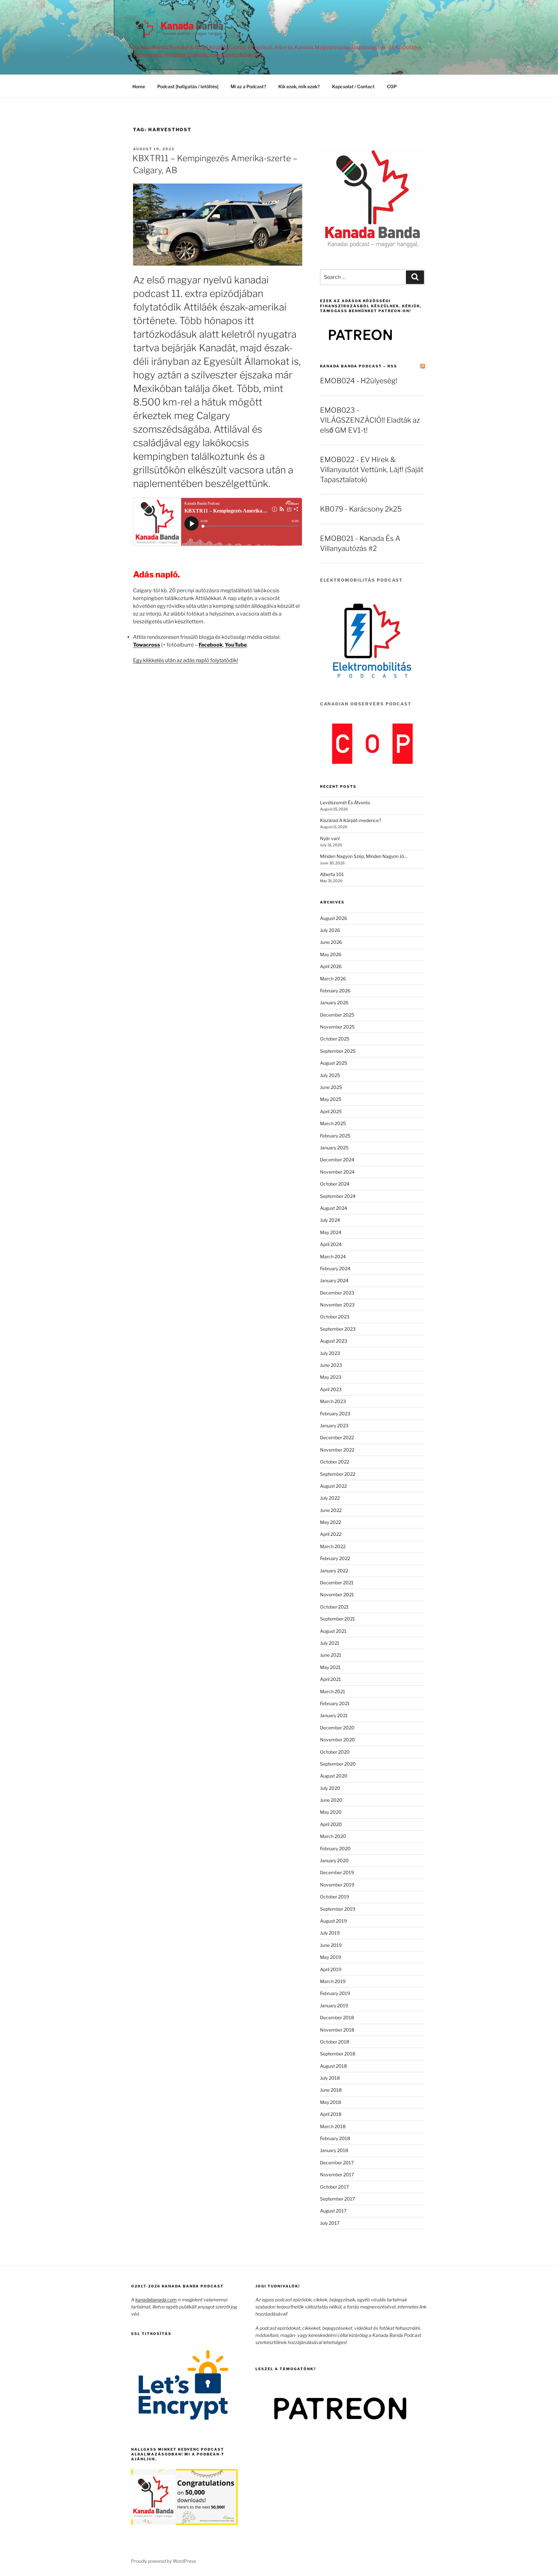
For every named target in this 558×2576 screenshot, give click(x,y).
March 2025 (333, 1123)
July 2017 (330, 2223)
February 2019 (335, 1993)
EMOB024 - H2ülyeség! (359, 381)
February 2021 (335, 1703)
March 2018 (333, 2126)
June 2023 (331, 1365)
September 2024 (338, 1196)
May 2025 (331, 1099)
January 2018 (334, 2150)
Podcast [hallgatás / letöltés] (188, 86)
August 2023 (334, 1341)
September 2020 (338, 1764)
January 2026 (334, 1003)
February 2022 (335, 1558)
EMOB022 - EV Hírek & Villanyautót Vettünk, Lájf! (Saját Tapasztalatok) (372, 470)
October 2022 (335, 1462)
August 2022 (333, 1486)
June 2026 (331, 942)
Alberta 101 (332, 874)
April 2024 (331, 1244)
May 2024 (331, 1232)
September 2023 (338, 1329)
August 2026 (334, 918)
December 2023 (337, 1293)
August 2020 (334, 1776)
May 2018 (331, 2102)
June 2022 (331, 1510)
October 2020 (335, 1752)
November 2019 (337, 1885)
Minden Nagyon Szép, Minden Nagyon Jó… (364, 856)
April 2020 (331, 1824)
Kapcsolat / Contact (353, 86)
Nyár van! (330, 838)
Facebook (211, 645)
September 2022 (338, 1474)
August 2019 (333, 1921)
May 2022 (331, 1522)
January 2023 (334, 1425)
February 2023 (335, 1414)
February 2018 (335, 2138)
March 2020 (333, 1836)
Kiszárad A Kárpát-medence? (351, 820)
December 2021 (337, 1583)
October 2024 (335, 1184)
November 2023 (337, 1305)
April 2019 (331, 1969)
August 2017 (333, 2211)
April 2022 (331, 1534)
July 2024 (330, 1220)
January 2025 (334, 1148)
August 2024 (334, 1208)
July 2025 (330, 1075)
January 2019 (334, 2006)
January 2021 (334, 1715)
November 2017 (337, 2175)
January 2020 (334, 1860)
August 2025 (334, 1063)
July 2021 (330, 1643)
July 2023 (330, 1353)
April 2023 (331, 1389)
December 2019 (337, 1872)
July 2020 (330, 1788)
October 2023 (335, 1317)
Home (139, 86)
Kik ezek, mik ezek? (299, 86)
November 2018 (337, 2030)
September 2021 (337, 1619)
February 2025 (335, 1136)
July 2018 (330, 2078)
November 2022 (337, 1450)
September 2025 (338, 1051)
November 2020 (337, 1740)
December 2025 (337, 1015)
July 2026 (330, 930)
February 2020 (335, 1848)
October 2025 (335, 1039)
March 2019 (333, 1981)
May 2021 (330, 1667)
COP (392, 86)
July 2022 (330, 1498)
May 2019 (331, 1957)
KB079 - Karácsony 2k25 (361, 509)
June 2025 (331, 1087)
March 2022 (333, 1546)
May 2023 (331, 1377)
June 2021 (331, 1655)
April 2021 (331, 1679)
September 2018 (338, 2054)
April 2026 (331, 966)
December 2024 (337, 1160)
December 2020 (337, 1728)
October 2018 (335, 2042)
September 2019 (338, 1909)
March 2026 (333, 979)
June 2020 (331, 1800)
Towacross (147, 645)
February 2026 (335, 991)
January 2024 (334, 1280)
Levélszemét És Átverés (345, 802)
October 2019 (335, 1897)
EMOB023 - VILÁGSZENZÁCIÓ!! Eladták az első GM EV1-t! (370, 420)
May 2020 (331, 1812)
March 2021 (333, 1691)
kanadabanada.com (156, 2300)
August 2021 (333, 1631)
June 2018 (331, 2090)
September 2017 (337, 2199)
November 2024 (337, 1172)
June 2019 (331, 1945)
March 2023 (333, 1401)
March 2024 (333, 1256)
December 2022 (337, 1437)
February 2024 (335, 1268)
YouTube (236, 645)
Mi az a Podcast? (248, 86)
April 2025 (331, 1111)
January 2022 (334, 1571)
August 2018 (333, 2066)
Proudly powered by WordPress (164, 2561)
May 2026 (331, 954)
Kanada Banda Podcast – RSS (359, 366)
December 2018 (337, 2017)
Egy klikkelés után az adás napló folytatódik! (186, 660)
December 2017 (337, 2163)
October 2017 (334, 2187)
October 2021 (334, 1607)
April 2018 (331, 2114)
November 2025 (337, 1027)
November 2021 (337, 1594)
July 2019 (330, 1933)
